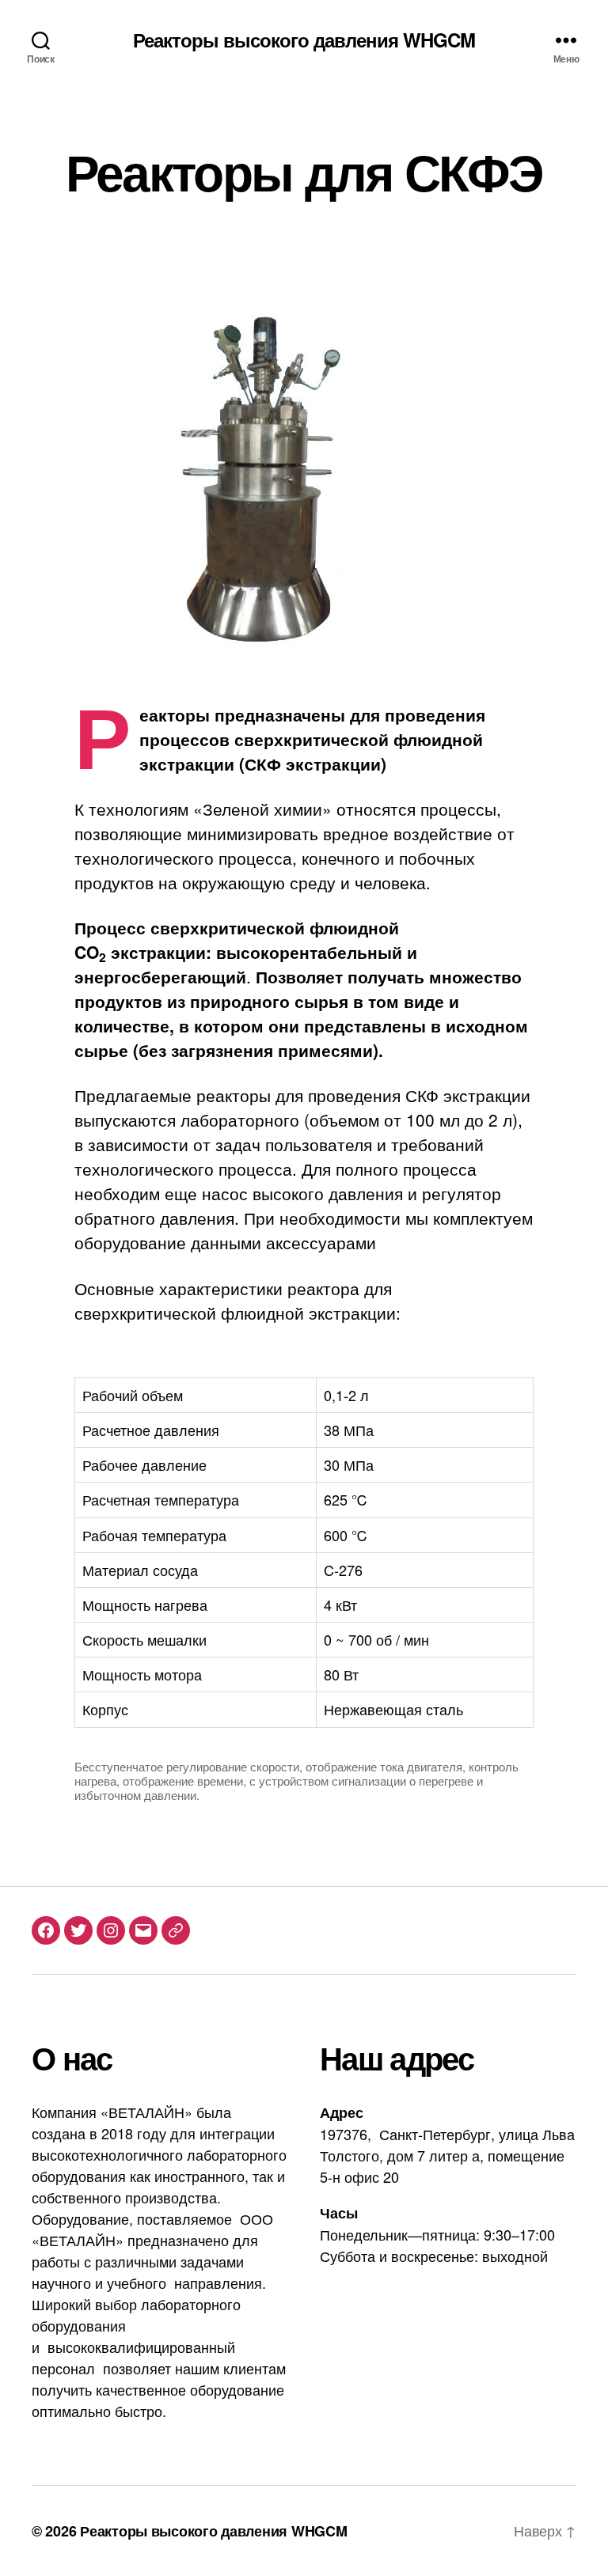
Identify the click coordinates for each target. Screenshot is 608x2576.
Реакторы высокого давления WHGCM (304, 40)
